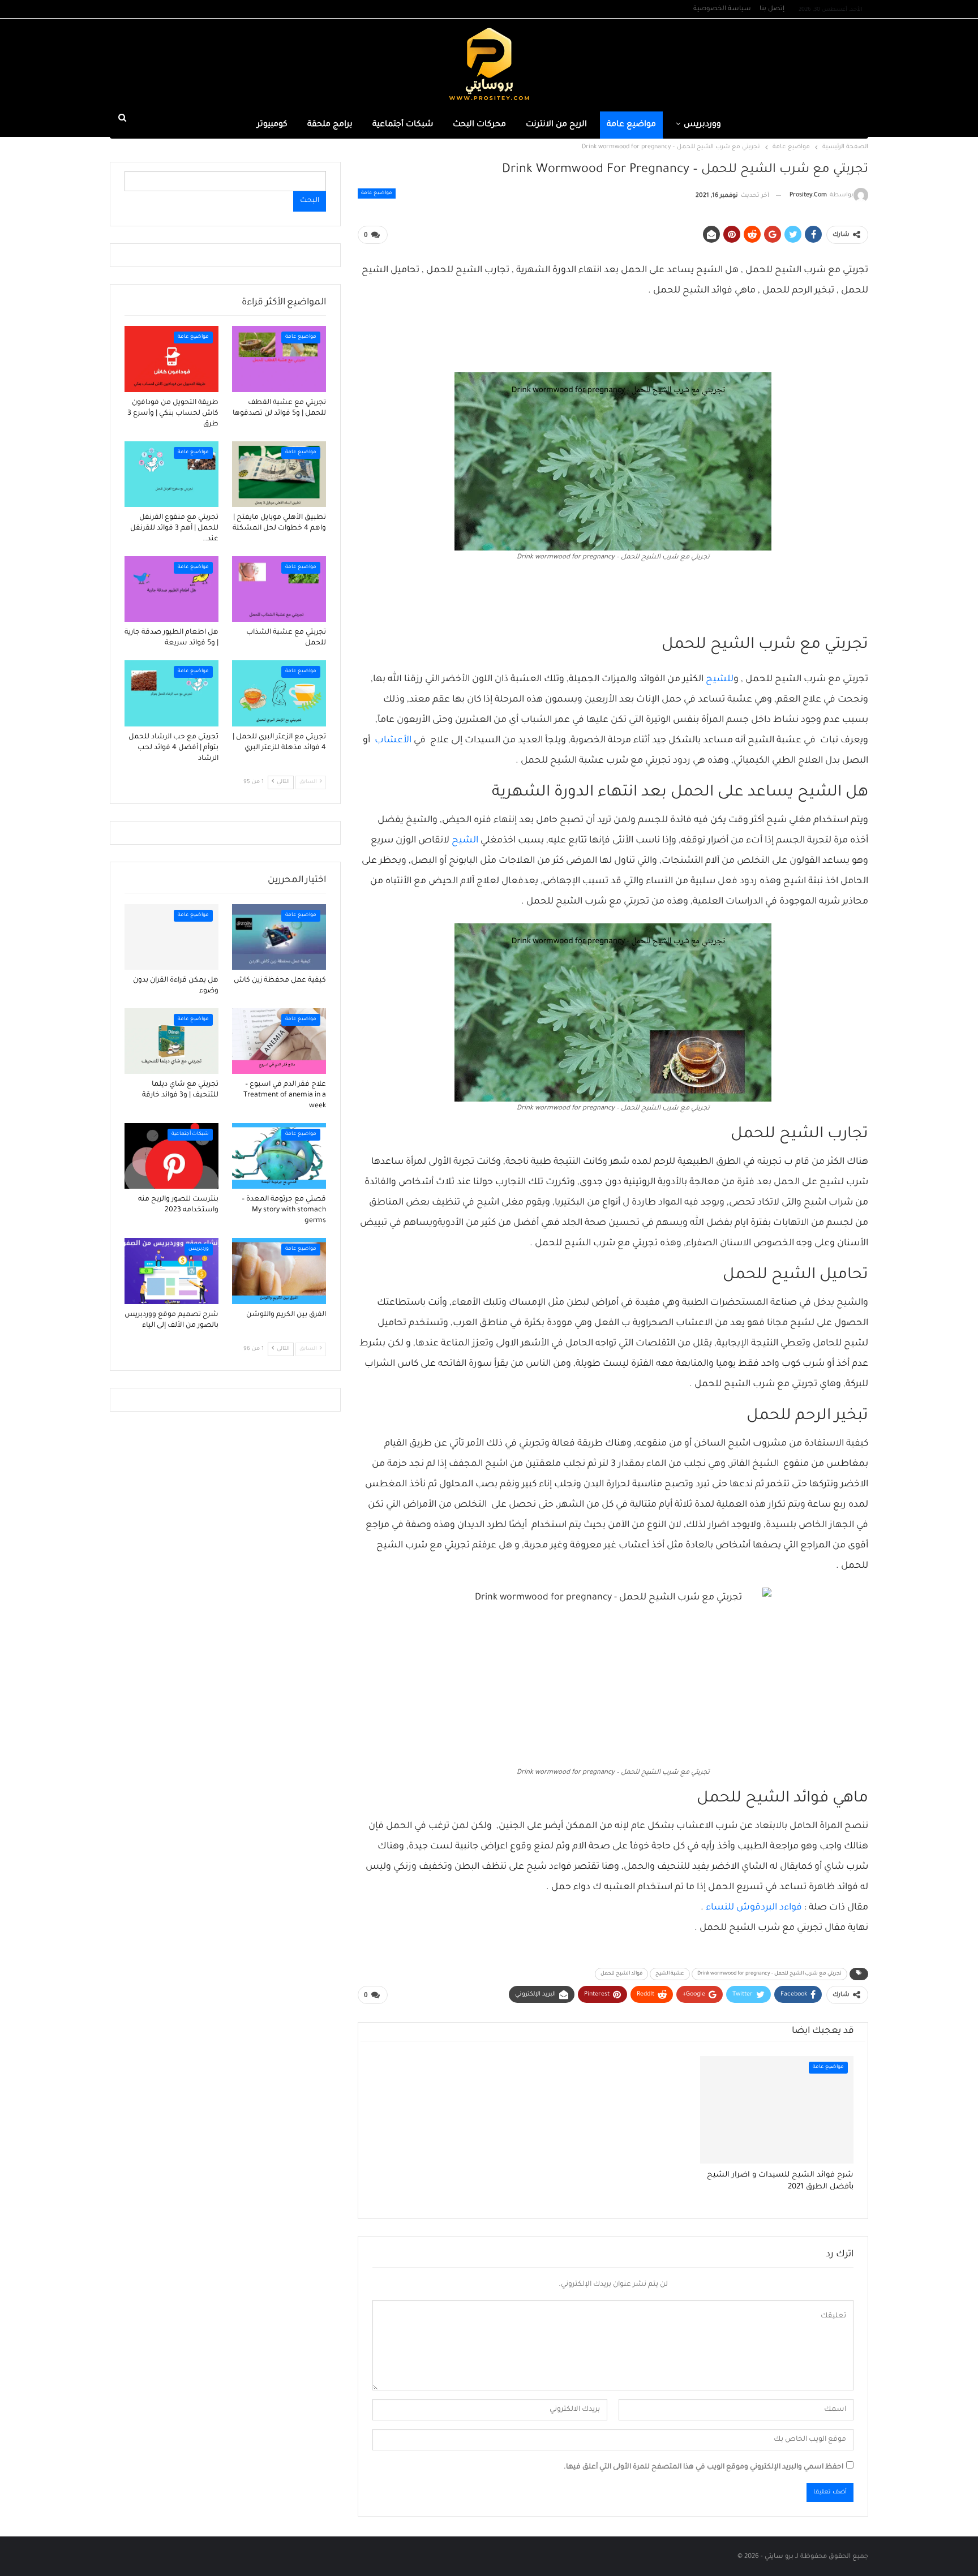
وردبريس (199, 1249)
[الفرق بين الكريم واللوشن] (279, 1271)
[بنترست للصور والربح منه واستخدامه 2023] (171, 1156)
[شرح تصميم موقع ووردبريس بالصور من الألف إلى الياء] (171, 1271)
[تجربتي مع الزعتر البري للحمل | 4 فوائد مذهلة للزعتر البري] (279, 693)
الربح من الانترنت (556, 125)
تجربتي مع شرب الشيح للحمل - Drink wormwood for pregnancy (769, 1974)
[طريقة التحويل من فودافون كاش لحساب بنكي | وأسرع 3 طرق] (171, 359)
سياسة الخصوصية (722, 9)
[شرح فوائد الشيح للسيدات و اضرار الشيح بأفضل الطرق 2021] (777, 2110)
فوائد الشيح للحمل (621, 1974)
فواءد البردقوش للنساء (754, 1908)
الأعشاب (393, 741)
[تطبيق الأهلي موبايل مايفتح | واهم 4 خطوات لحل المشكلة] (279, 474)
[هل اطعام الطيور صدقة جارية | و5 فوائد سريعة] (171, 589)
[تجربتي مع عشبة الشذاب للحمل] (279, 589)
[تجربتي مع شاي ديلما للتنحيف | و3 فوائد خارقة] (171, 1041)
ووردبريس (702, 125)
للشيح (720, 680)
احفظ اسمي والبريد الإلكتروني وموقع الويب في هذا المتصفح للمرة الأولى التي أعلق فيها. (704, 2467)
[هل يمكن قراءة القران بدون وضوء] (171, 937)
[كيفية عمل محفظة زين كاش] (279, 937)
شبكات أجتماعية (403, 125)
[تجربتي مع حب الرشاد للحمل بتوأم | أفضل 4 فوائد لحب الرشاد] (171, 693)
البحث (310, 201)
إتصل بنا (772, 9)
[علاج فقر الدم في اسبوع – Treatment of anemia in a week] (279, 1041)
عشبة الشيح (670, 1974)
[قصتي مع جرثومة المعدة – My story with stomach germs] (279, 1156)
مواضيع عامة (631, 125)
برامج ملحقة (330, 125)
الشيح (465, 841)
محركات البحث (479, 125)
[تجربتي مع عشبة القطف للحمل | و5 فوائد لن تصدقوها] (279, 359)
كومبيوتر (272, 125)
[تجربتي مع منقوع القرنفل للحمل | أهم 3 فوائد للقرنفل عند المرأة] (171, 474)
